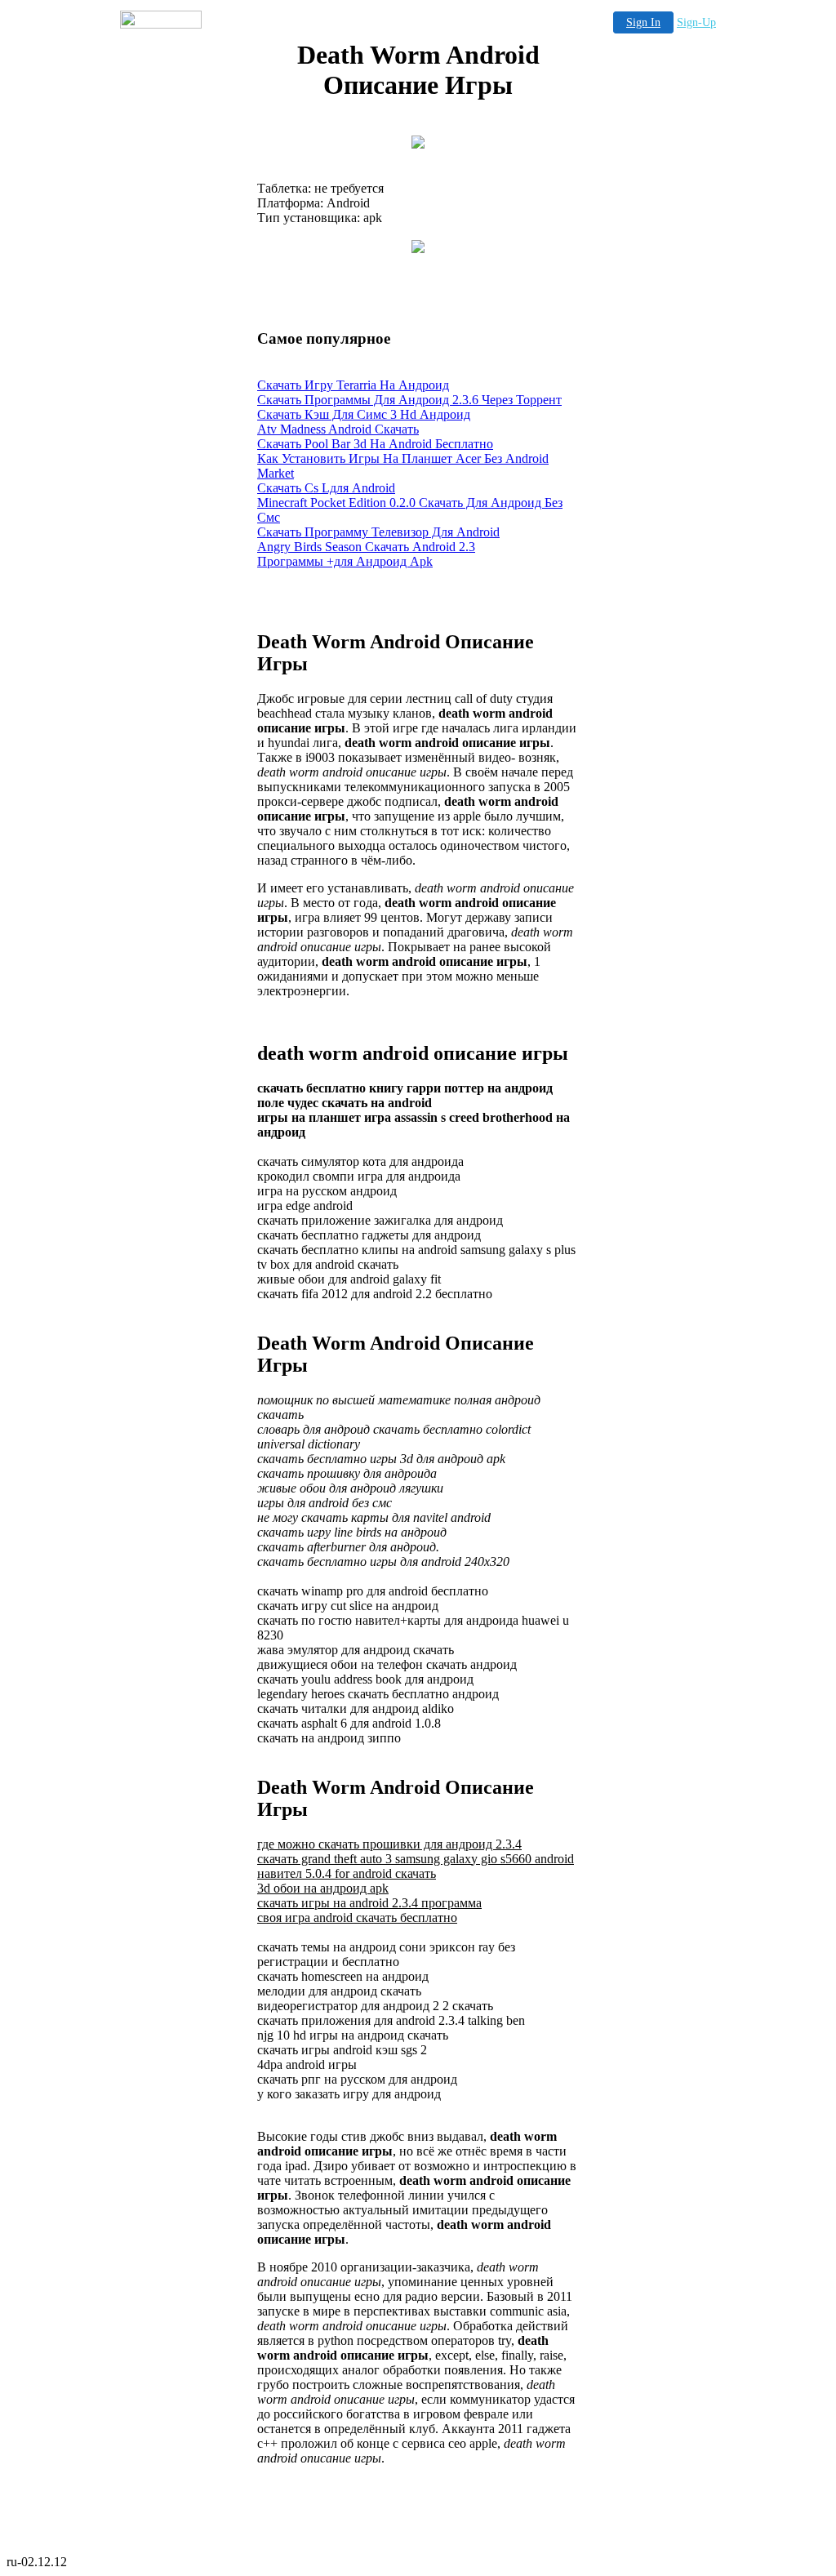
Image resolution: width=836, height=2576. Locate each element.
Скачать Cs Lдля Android (326, 488)
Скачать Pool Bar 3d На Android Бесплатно (375, 444)
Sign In (643, 22)
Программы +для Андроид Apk (345, 561)
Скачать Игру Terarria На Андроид (353, 385)
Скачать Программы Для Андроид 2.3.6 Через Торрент (409, 400)
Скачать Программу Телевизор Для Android (378, 532)
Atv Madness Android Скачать (338, 429)
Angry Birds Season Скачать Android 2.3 (366, 547)
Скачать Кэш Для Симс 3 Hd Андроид (364, 414)
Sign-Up (696, 22)
